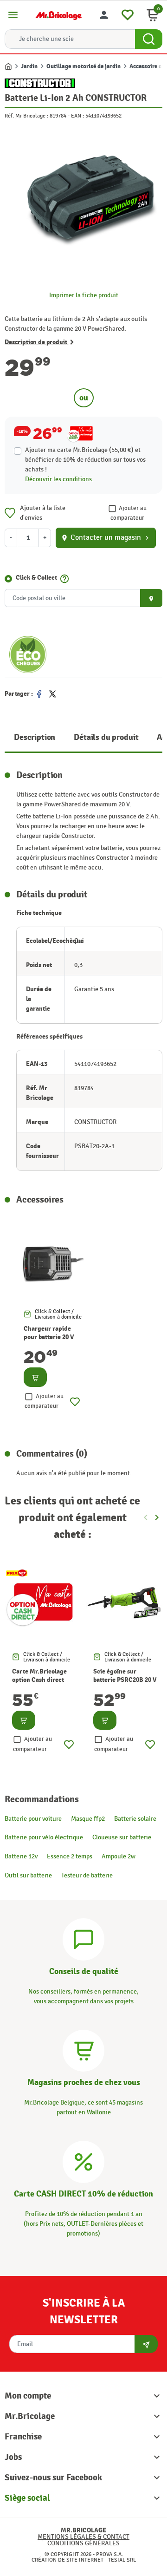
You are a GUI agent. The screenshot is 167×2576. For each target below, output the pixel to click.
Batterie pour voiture (33, 1819)
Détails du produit (106, 737)
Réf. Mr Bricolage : (26, 116)
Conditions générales (83, 2543)
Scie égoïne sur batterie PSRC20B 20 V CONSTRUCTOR (125, 1680)
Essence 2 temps (70, 1856)
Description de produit (36, 342)
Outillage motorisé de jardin (83, 66)
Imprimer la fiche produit (84, 295)
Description (35, 737)
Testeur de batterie (87, 1875)
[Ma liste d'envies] (128, 14)
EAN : (77, 116)
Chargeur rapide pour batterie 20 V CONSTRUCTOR (49, 1337)
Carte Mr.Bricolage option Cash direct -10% (39, 1680)
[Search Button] (149, 39)
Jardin (29, 66)
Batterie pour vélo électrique (44, 1837)
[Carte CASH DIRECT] (83, 2161)
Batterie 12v (21, 1856)
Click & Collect (36, 578)
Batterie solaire (135, 1819)
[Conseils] (83, 1939)
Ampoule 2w (119, 1856)
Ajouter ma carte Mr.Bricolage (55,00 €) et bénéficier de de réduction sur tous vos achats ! (85, 460)
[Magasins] (83, 2050)
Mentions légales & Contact (83, 2537)
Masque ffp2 (88, 1819)
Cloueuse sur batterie (122, 1837)
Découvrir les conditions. (59, 479)
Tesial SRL (122, 2560)
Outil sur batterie (28, 1875)
